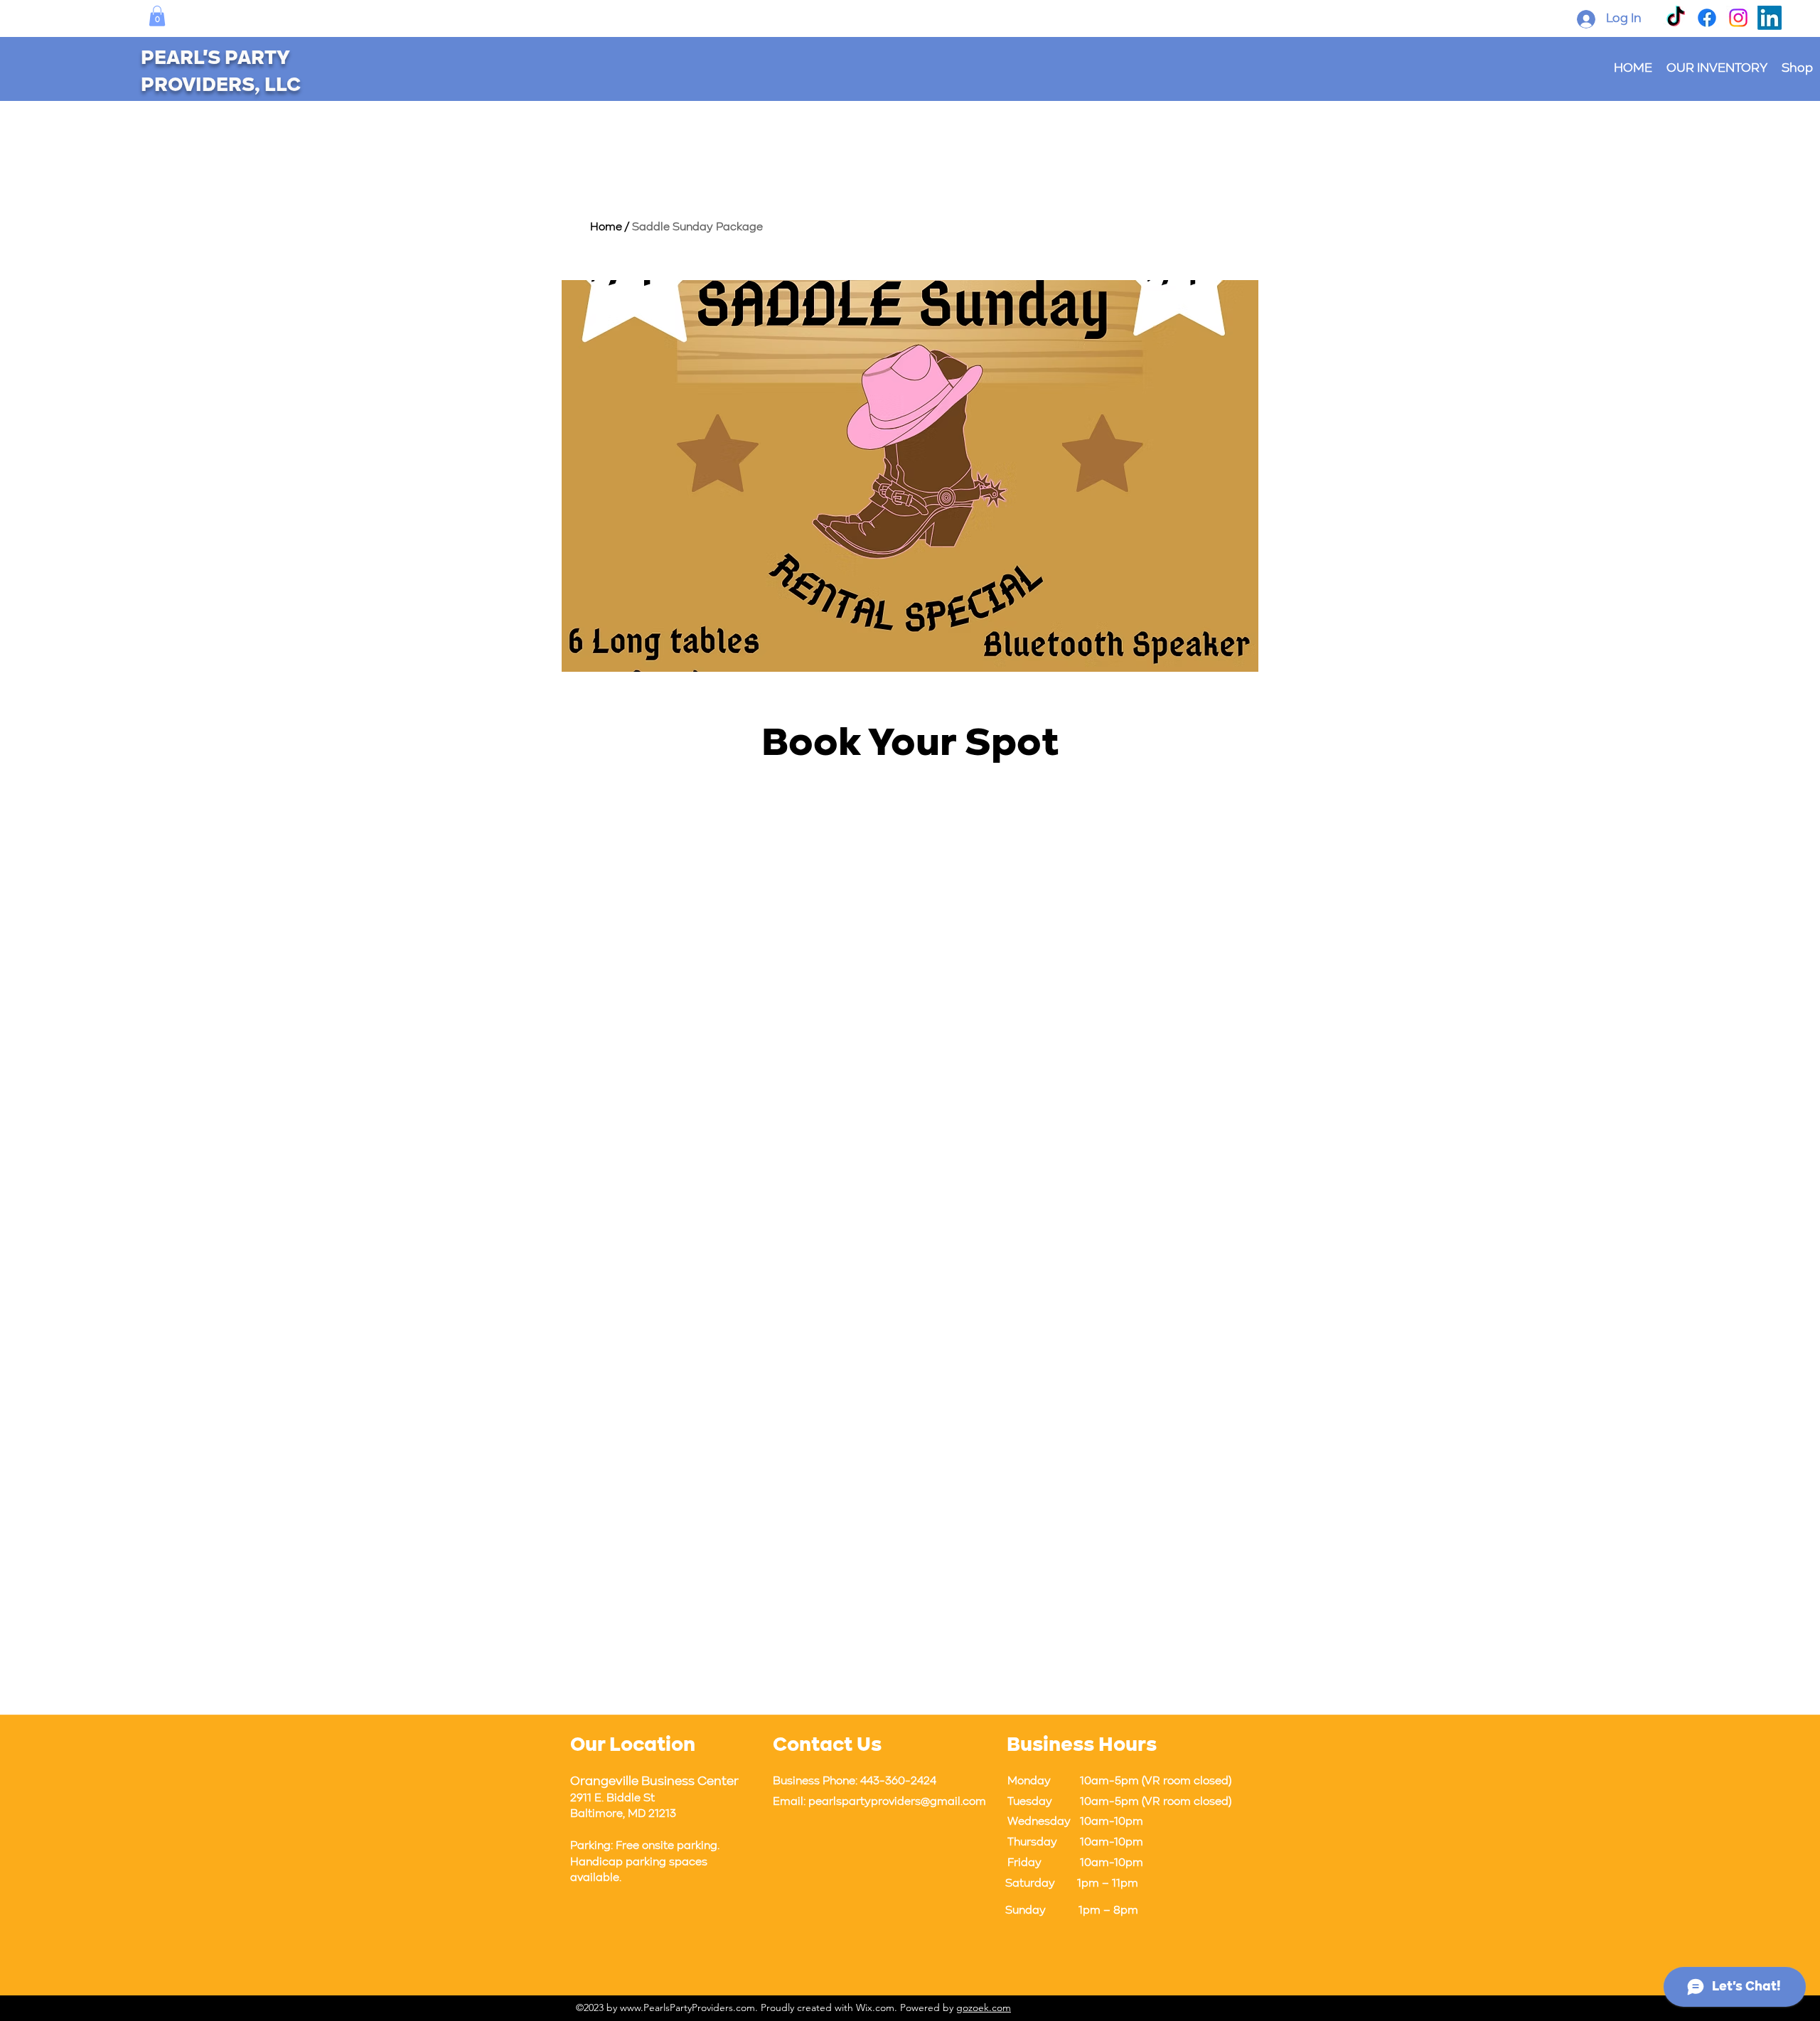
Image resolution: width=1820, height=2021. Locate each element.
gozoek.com (984, 2007)
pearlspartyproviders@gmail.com (897, 1802)
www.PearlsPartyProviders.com (687, 2007)
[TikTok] (1676, 18)
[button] (157, 16)
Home (606, 227)
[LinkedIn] (1770, 18)
